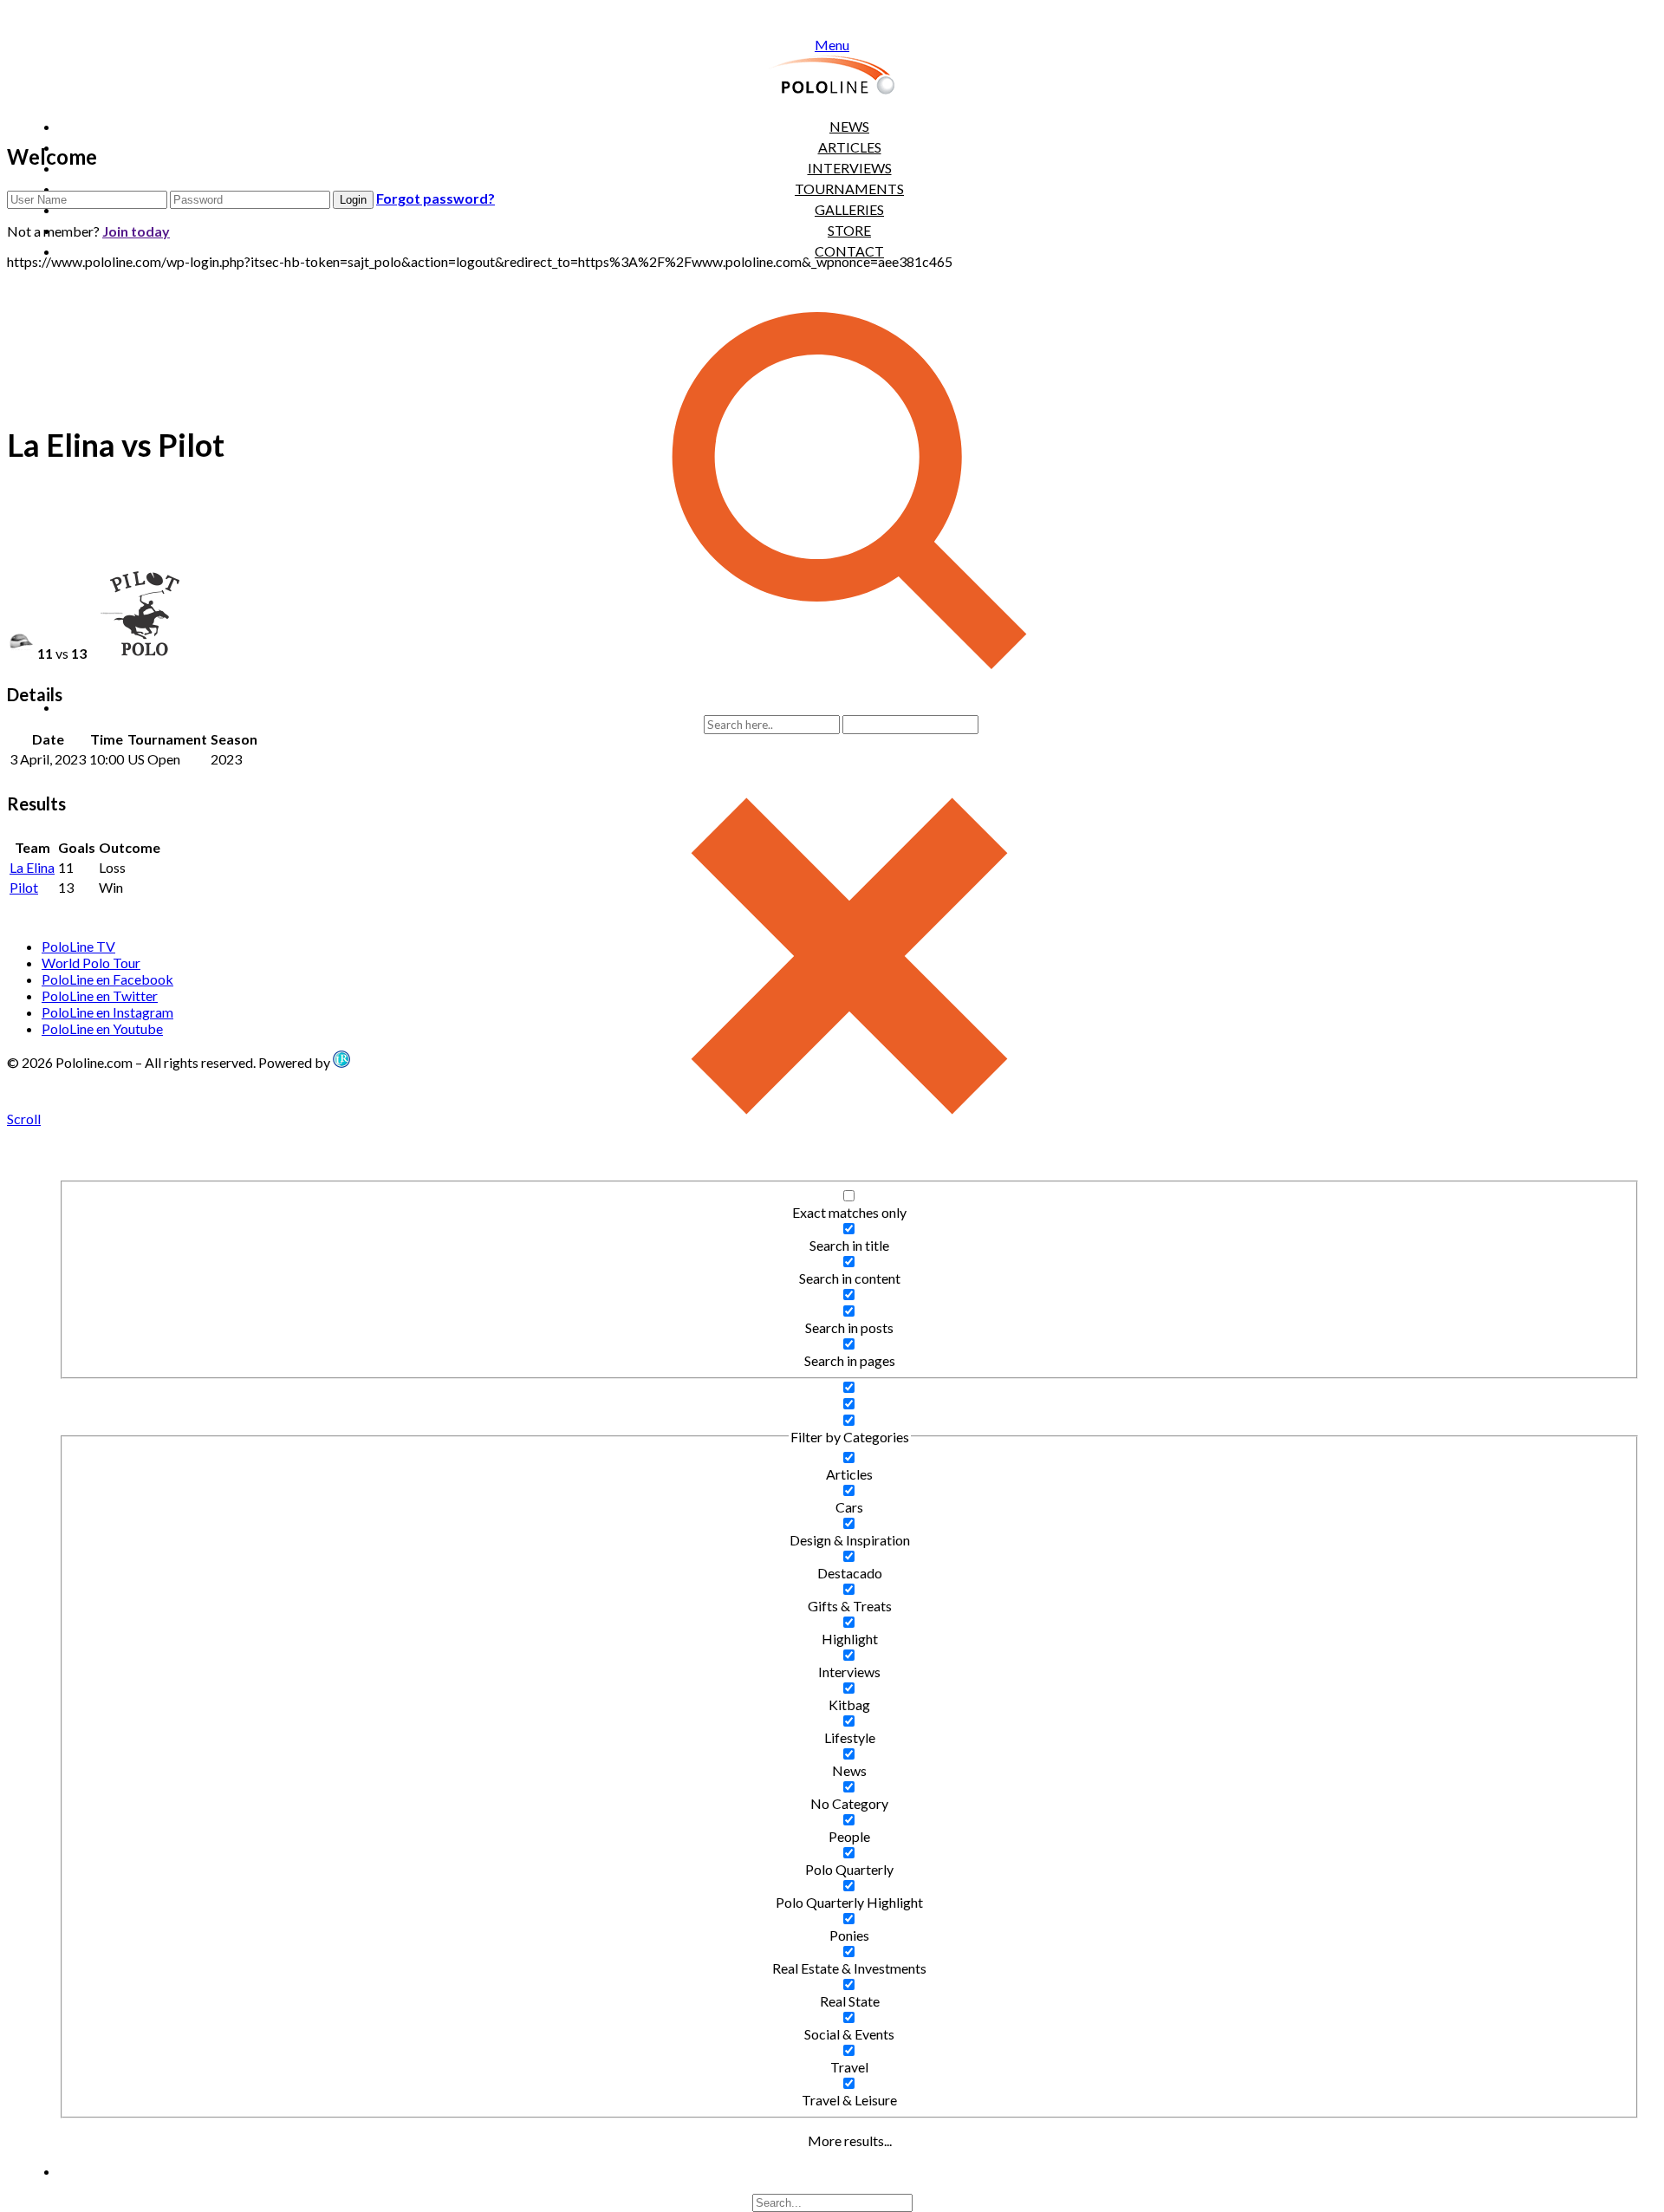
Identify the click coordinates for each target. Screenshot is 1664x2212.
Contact (849, 251)
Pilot (24, 887)
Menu (832, 45)
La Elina (32, 867)
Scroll (24, 1119)
